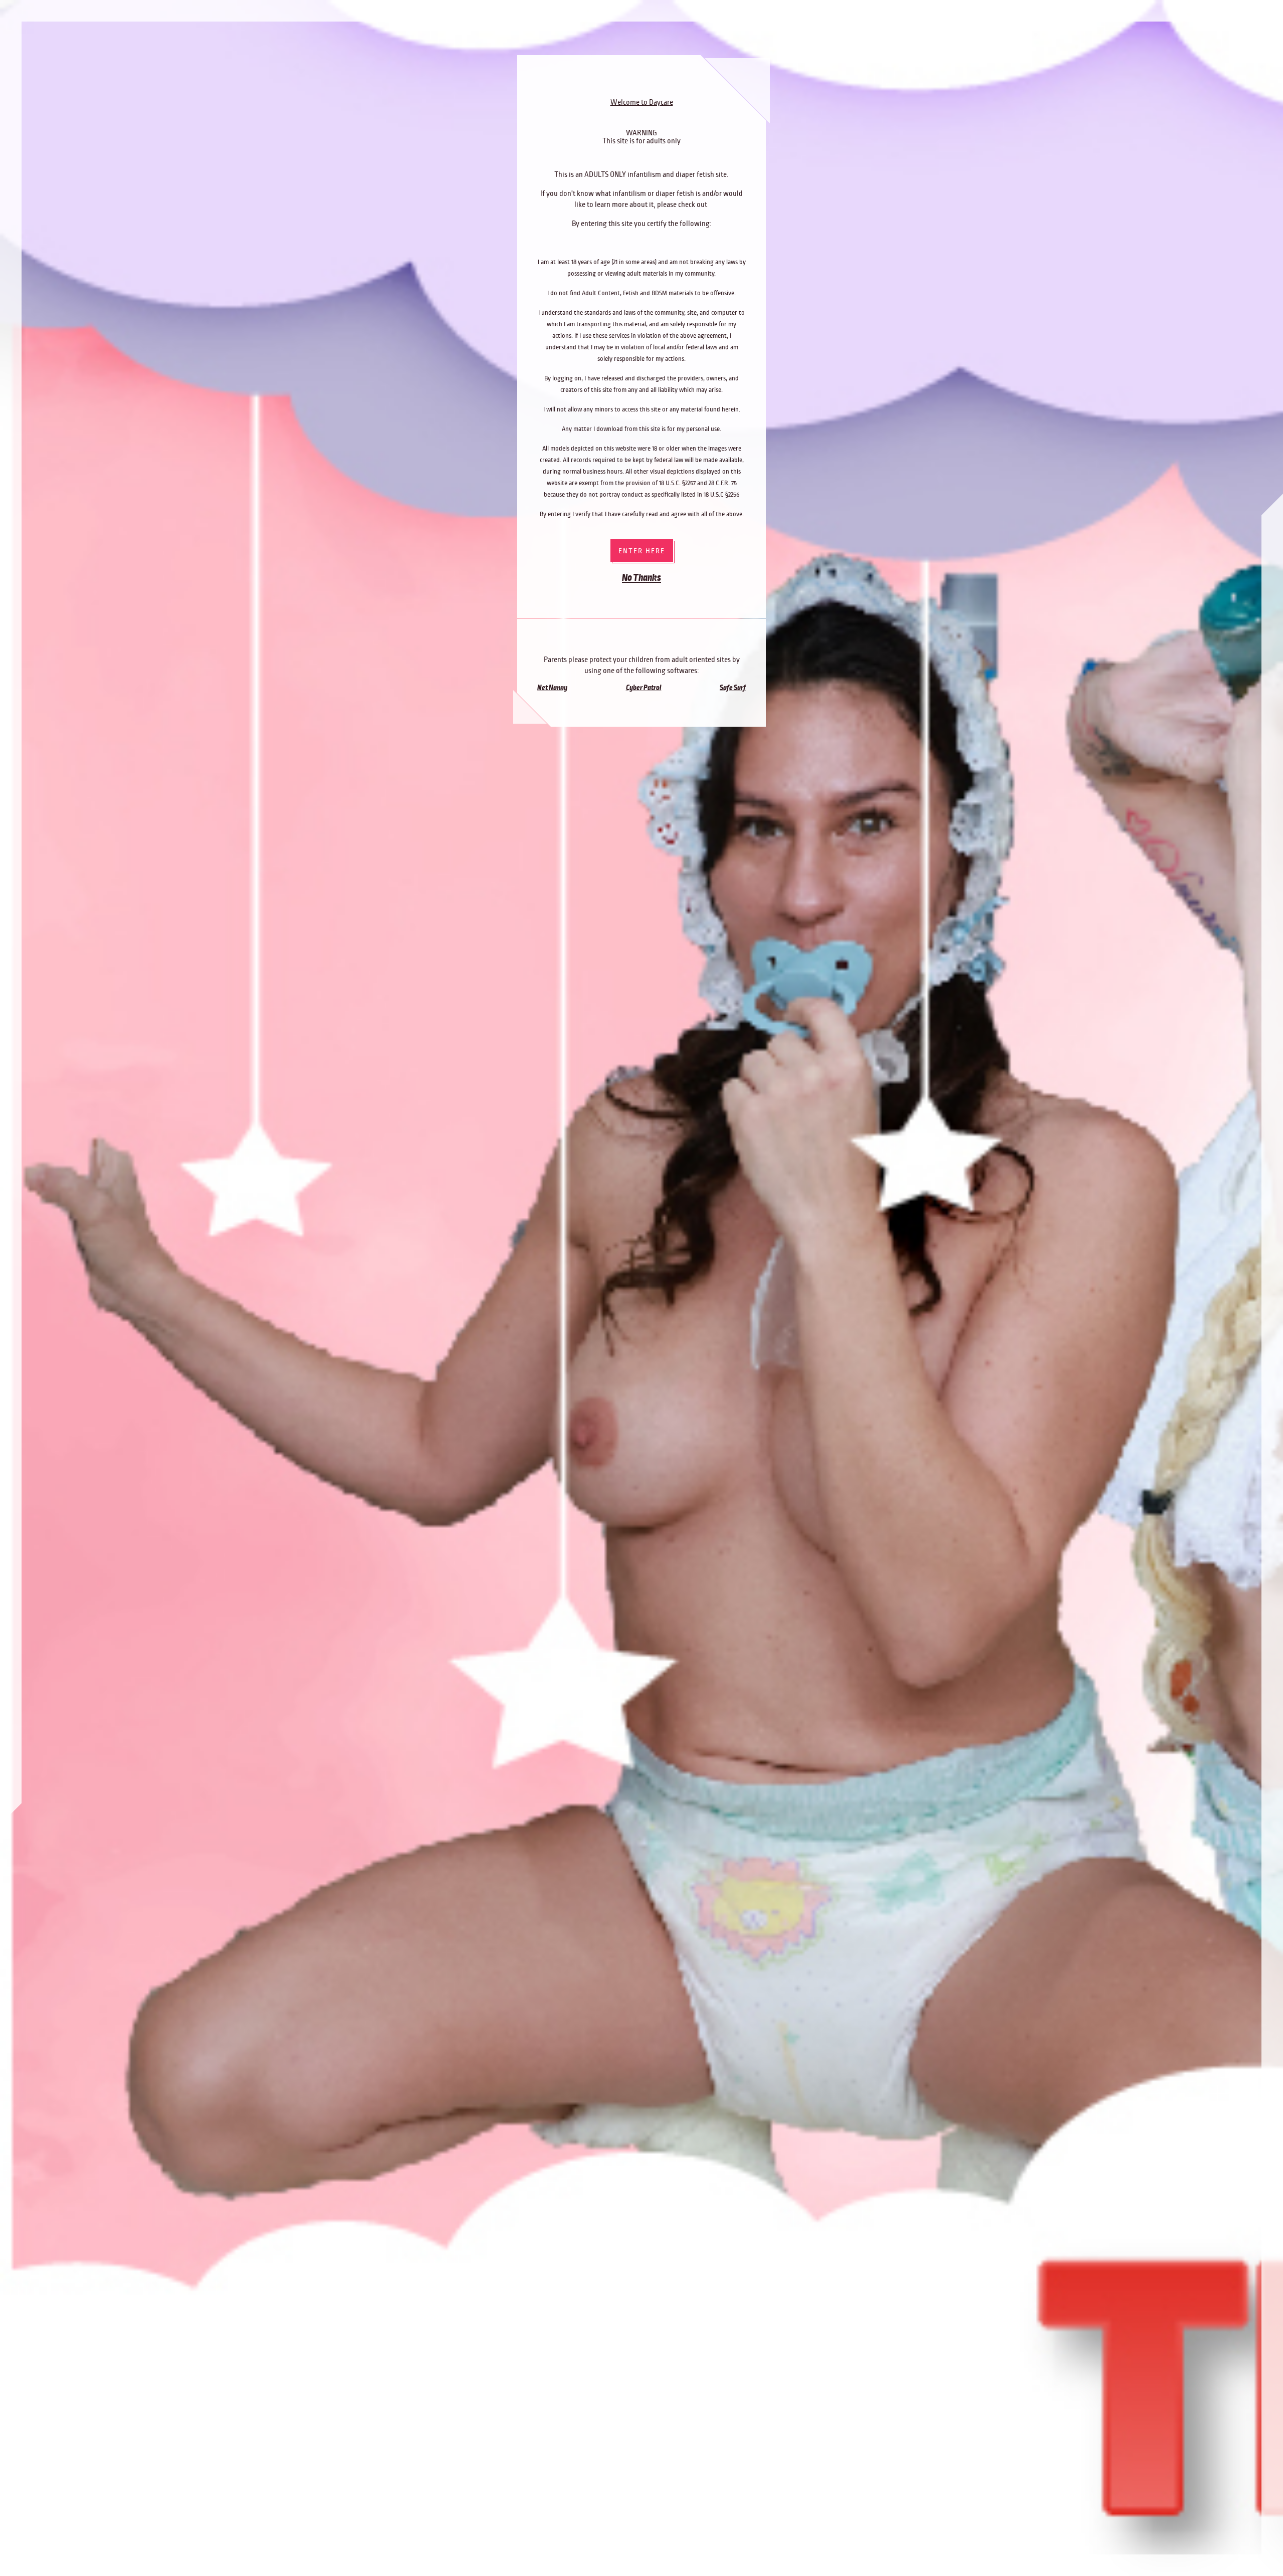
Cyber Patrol (644, 688)
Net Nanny (552, 688)
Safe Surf (733, 688)
